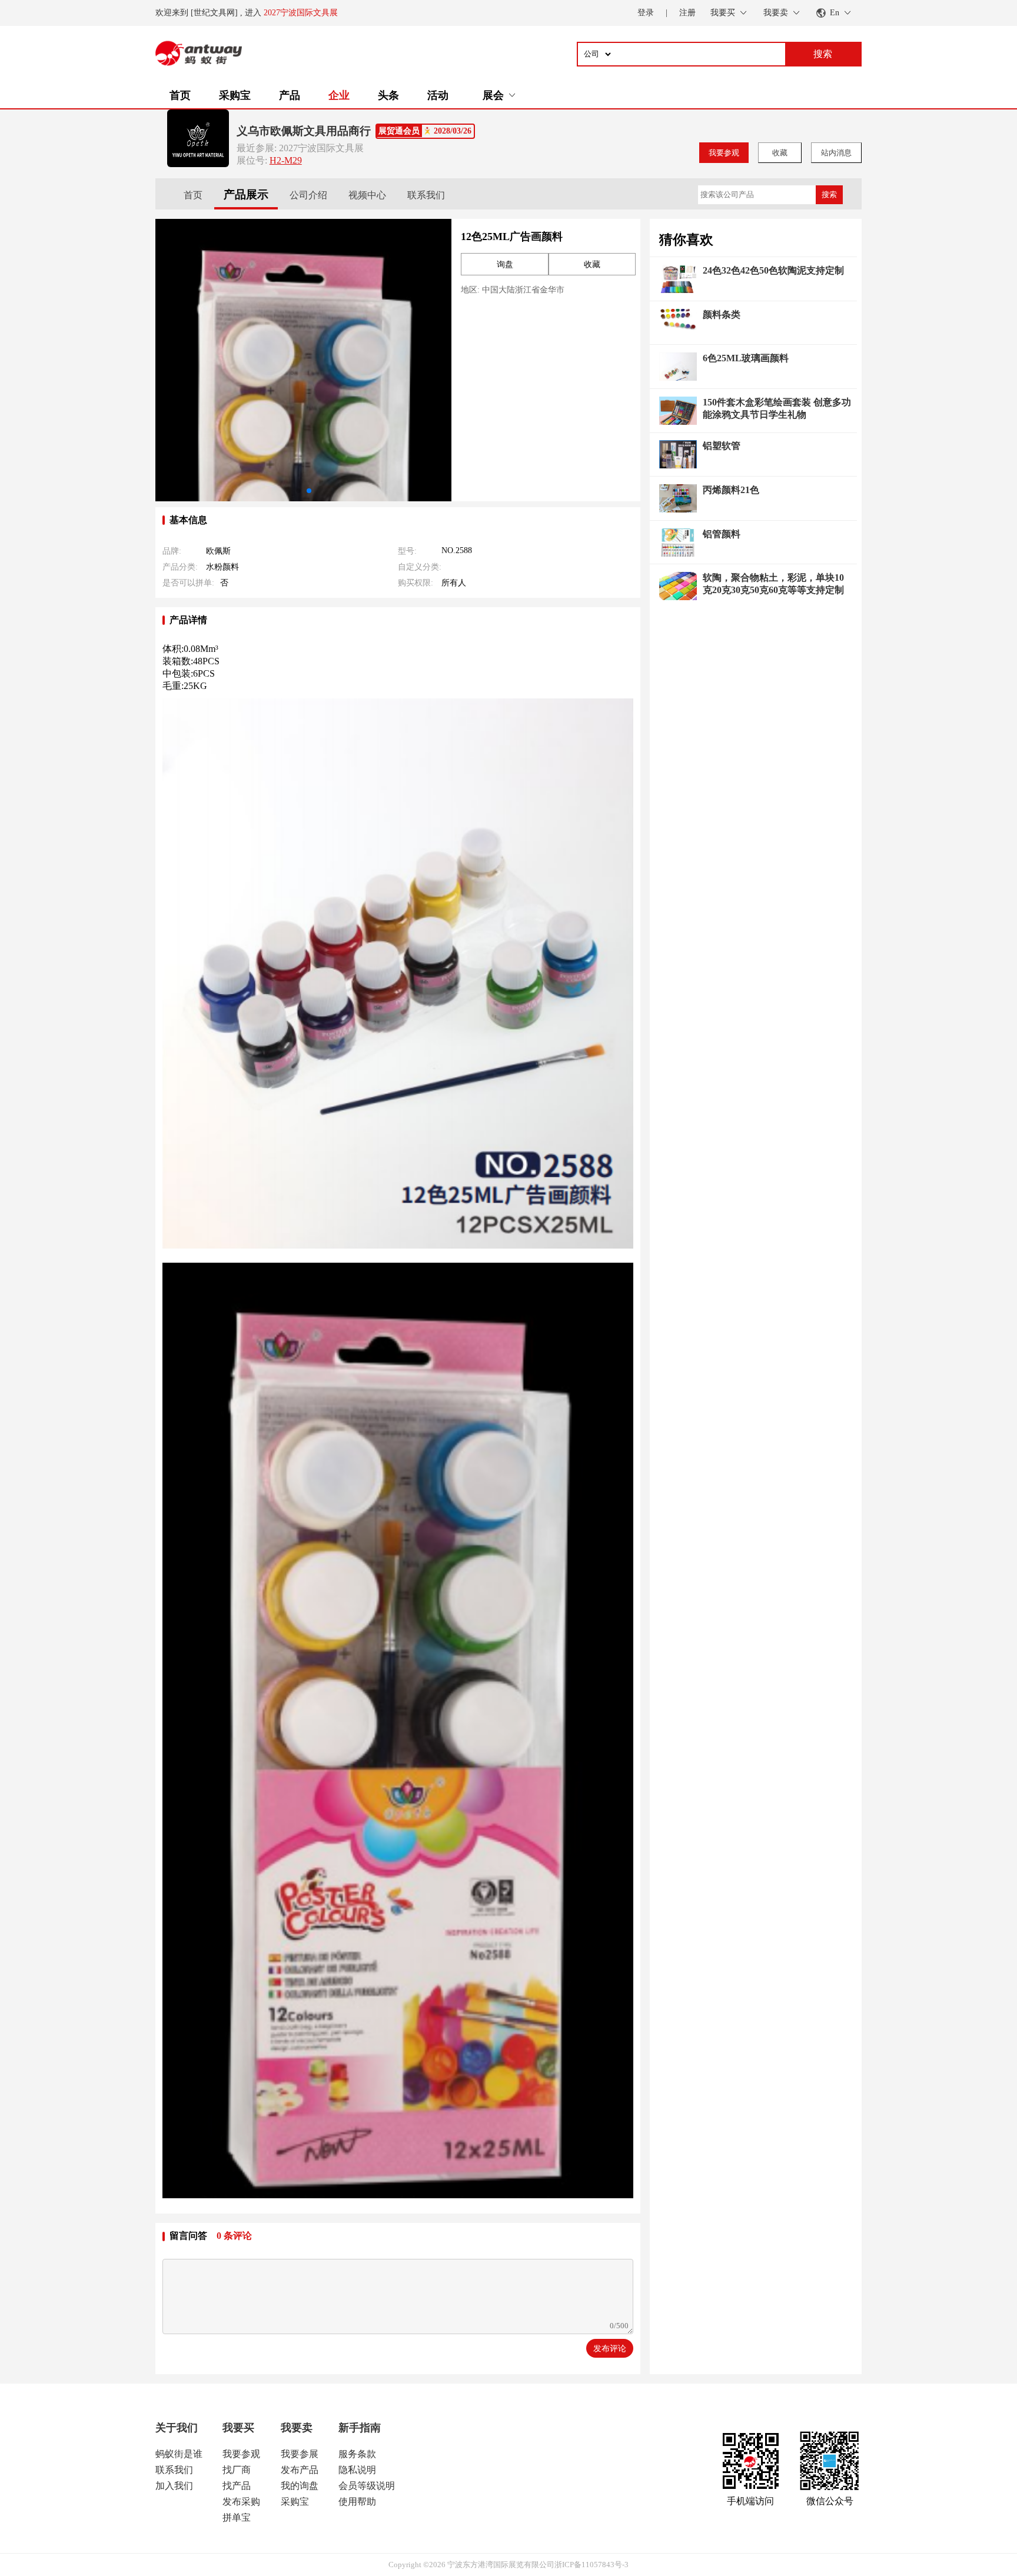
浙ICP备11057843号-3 (591, 2565)
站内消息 (836, 153)
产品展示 (246, 194)
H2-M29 (286, 160)
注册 (687, 13)
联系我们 (426, 195)
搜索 (829, 194)
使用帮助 (357, 2502)
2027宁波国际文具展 (301, 13)
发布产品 (300, 2470)
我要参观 (724, 153)
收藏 (780, 153)
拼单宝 (237, 2517)
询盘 (505, 264)
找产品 (237, 2486)
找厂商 (237, 2470)
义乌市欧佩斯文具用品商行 (304, 131)
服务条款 (357, 2454)
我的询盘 (300, 2486)
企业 (339, 95)
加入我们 (174, 2486)
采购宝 (235, 95)
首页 (180, 95)
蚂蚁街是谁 (179, 2454)
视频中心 (367, 195)
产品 (290, 95)
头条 (388, 95)
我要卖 (297, 2428)
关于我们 (177, 2428)
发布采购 (241, 2502)
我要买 (238, 2428)
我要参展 (300, 2454)
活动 (438, 95)
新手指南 (360, 2428)
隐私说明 (357, 2470)
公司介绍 (308, 195)
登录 (646, 13)
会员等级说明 (367, 2486)
